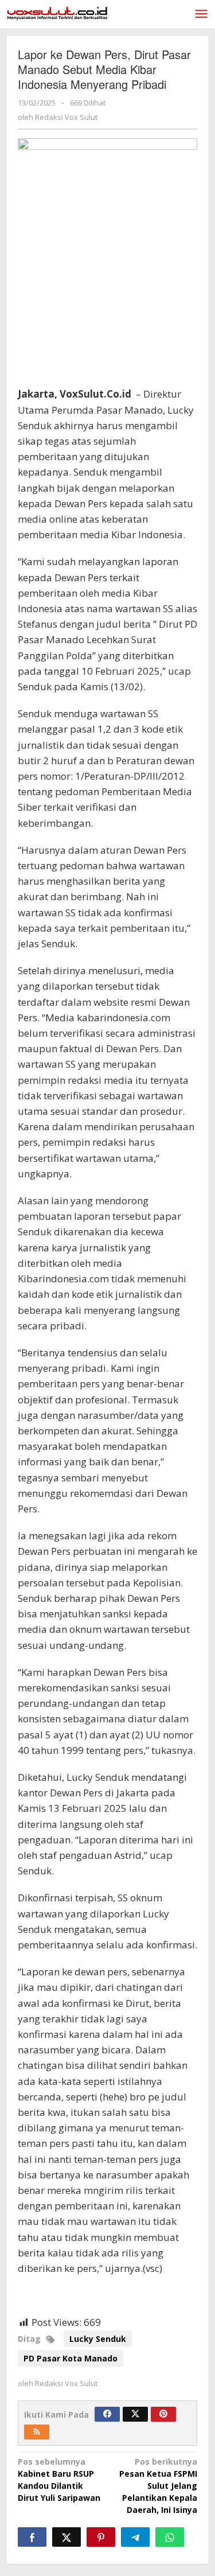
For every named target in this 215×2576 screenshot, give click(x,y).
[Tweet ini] (67, 2537)
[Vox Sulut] (57, 12)
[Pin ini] (101, 2537)
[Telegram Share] (135, 2537)
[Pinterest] (163, 2414)
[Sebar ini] (32, 2537)
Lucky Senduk (98, 2339)
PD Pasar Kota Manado (71, 2358)
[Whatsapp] (170, 2537)
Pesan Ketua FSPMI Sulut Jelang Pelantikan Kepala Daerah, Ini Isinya (158, 2486)
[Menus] (201, 14)
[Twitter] (135, 2414)
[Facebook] (107, 2414)
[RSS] (37, 2432)
